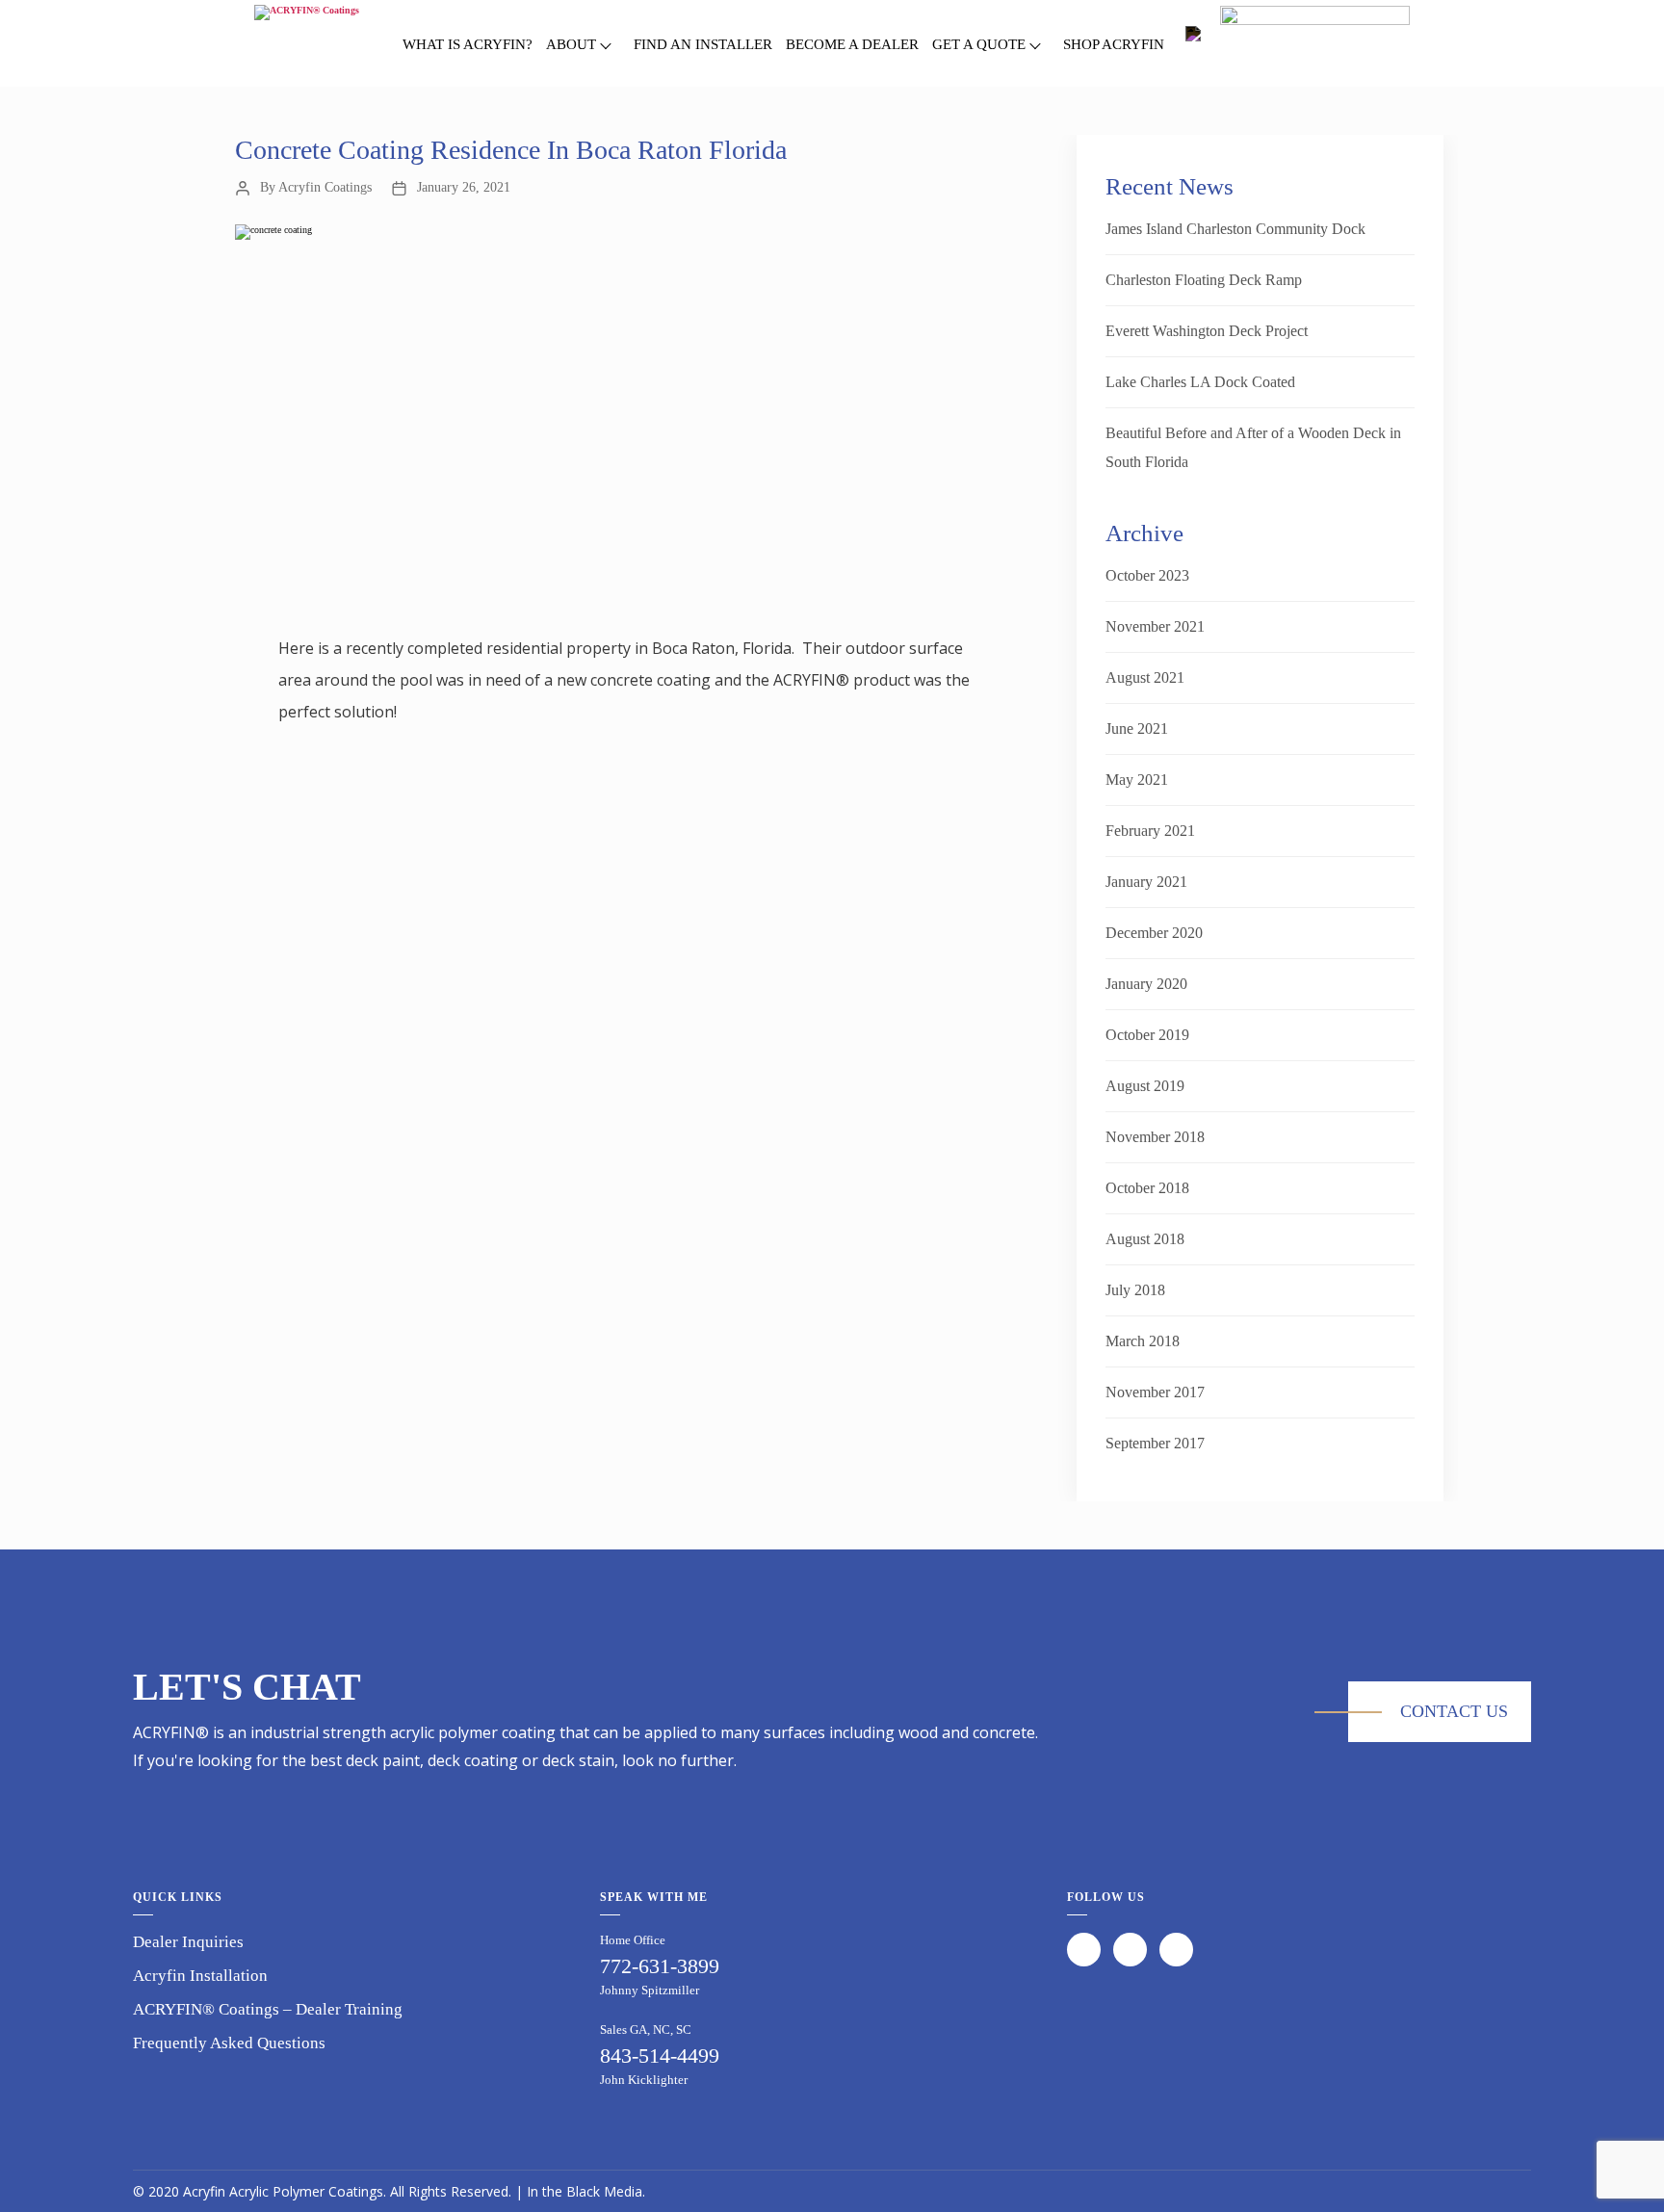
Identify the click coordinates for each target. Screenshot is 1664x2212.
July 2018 (1135, 1290)
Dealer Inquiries (188, 1942)
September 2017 (1155, 1443)
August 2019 (1145, 1086)
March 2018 (1143, 1341)
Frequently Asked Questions (229, 2043)
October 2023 (1147, 575)
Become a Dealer (852, 44)
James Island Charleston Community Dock (1235, 229)
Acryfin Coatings (325, 187)
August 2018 (1145, 1239)
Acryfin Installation (200, 1976)
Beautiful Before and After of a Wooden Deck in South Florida (1253, 447)
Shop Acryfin (1114, 44)
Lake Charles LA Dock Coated (1200, 382)
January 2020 (1146, 984)
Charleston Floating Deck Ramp (1204, 280)
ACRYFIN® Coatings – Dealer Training (268, 2009)
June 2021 (1137, 729)
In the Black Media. (586, 2191)
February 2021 (1150, 831)
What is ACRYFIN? (468, 44)
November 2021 (1155, 626)
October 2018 (1147, 1188)
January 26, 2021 (464, 187)
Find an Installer (703, 44)
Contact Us (1454, 1711)
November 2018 (1155, 1137)
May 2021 (1137, 780)
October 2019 (1147, 1035)
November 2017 (1155, 1392)
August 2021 (1145, 677)
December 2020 (1154, 933)
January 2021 (1146, 882)
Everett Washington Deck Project (1207, 331)
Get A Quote (979, 44)
